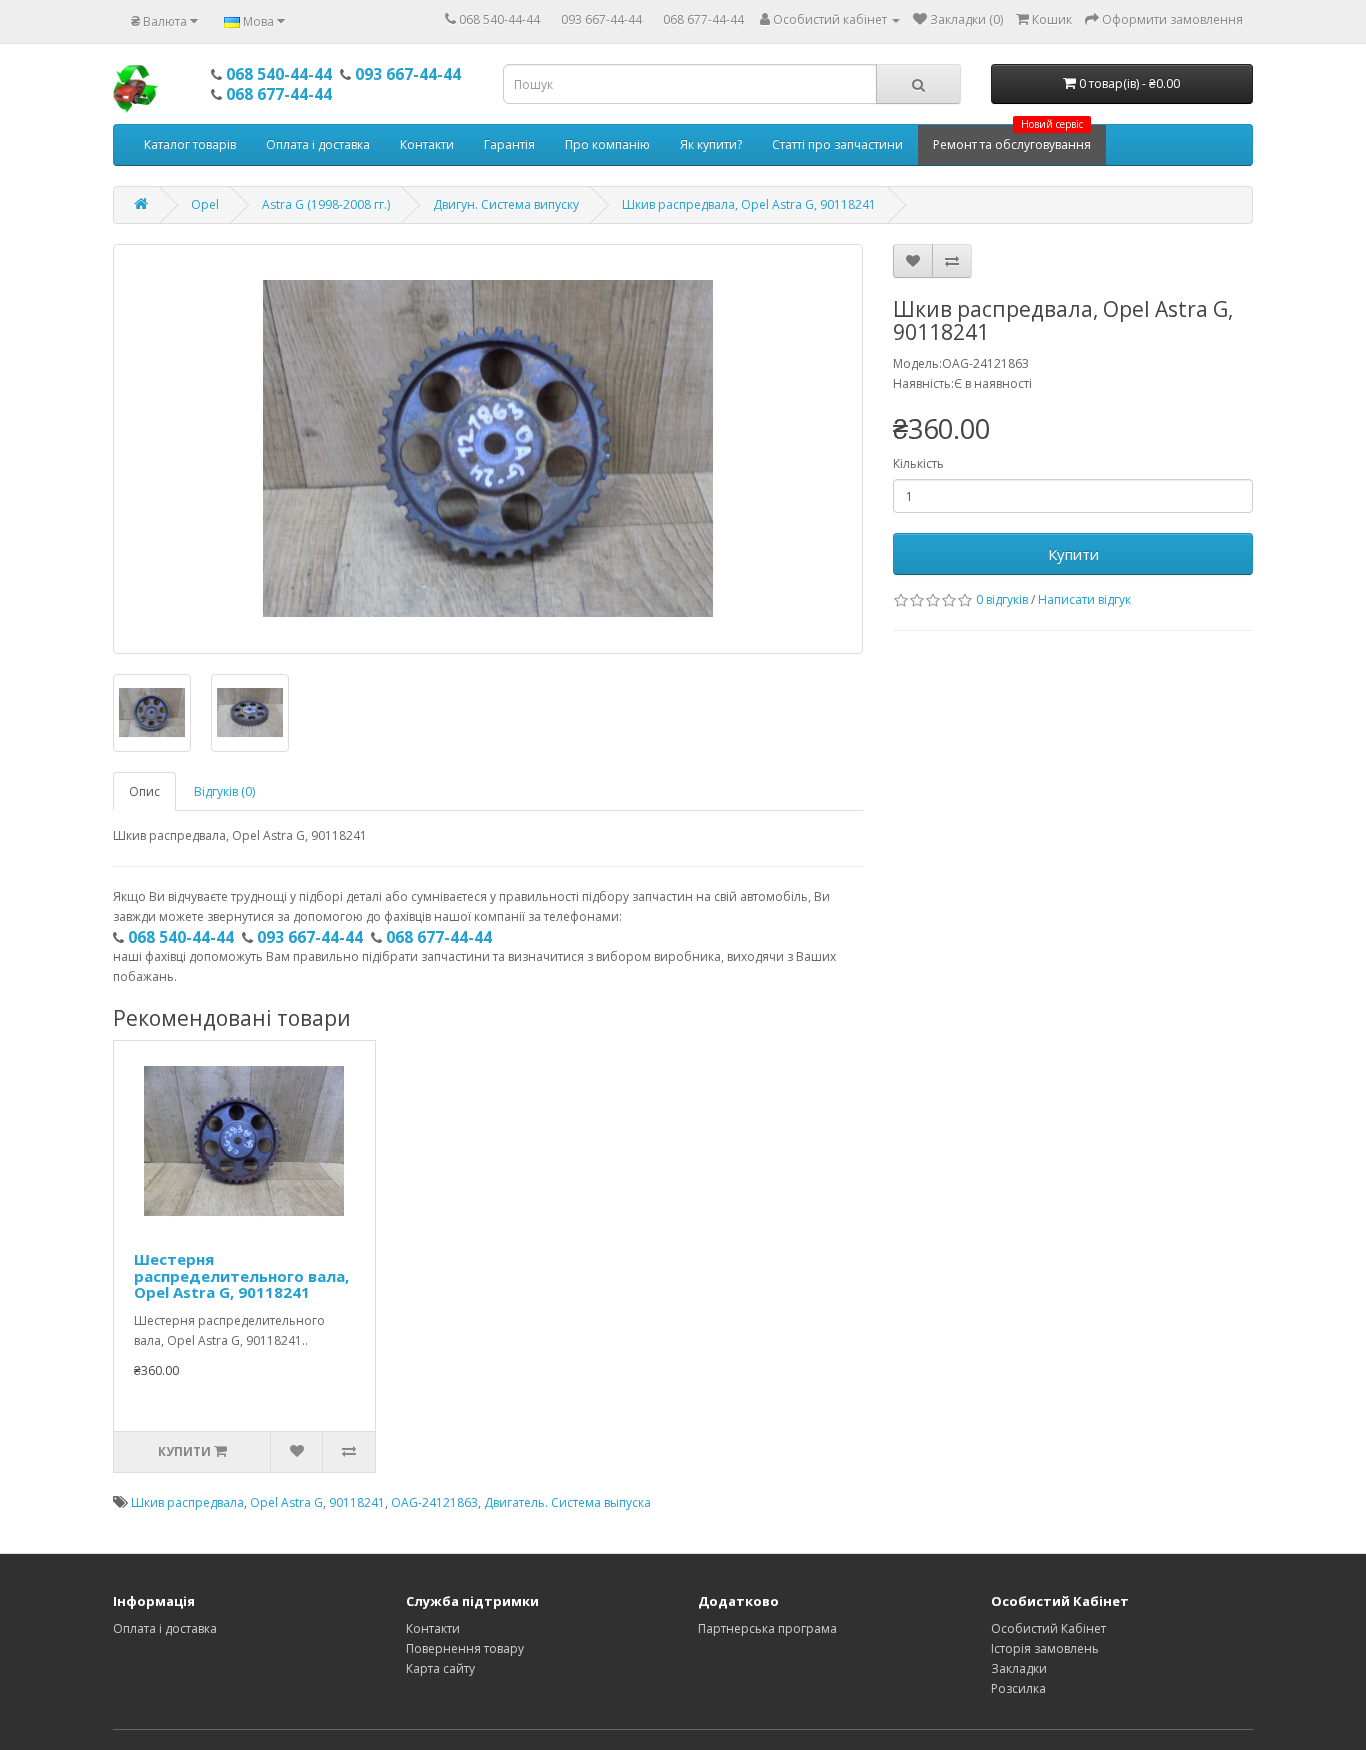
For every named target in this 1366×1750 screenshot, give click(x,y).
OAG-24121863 (434, 1502)
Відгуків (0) (224, 791)
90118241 (357, 1502)
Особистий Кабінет (1048, 1628)
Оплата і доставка (318, 144)
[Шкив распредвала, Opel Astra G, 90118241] (488, 449)
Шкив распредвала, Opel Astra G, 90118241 (749, 204)
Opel (205, 204)
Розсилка (1018, 1688)
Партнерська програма (767, 1628)
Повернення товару (465, 1648)
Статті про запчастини (837, 144)
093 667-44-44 (601, 19)
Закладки (1019, 1668)
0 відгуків (1002, 599)
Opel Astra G (286, 1502)
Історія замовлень (1045, 1648)
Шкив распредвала (187, 1502)
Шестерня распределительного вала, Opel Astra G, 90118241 (241, 1275)
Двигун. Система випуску (506, 204)
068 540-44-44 (499, 19)
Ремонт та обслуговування (1012, 139)
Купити (1073, 554)
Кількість (918, 463)
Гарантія (509, 144)
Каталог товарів (190, 144)
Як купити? (711, 144)
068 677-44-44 (703, 19)
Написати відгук (1084, 599)
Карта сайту (440, 1668)
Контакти (427, 144)
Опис (144, 791)
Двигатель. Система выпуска (567, 1502)
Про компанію (607, 144)
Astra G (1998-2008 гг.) (326, 204)
